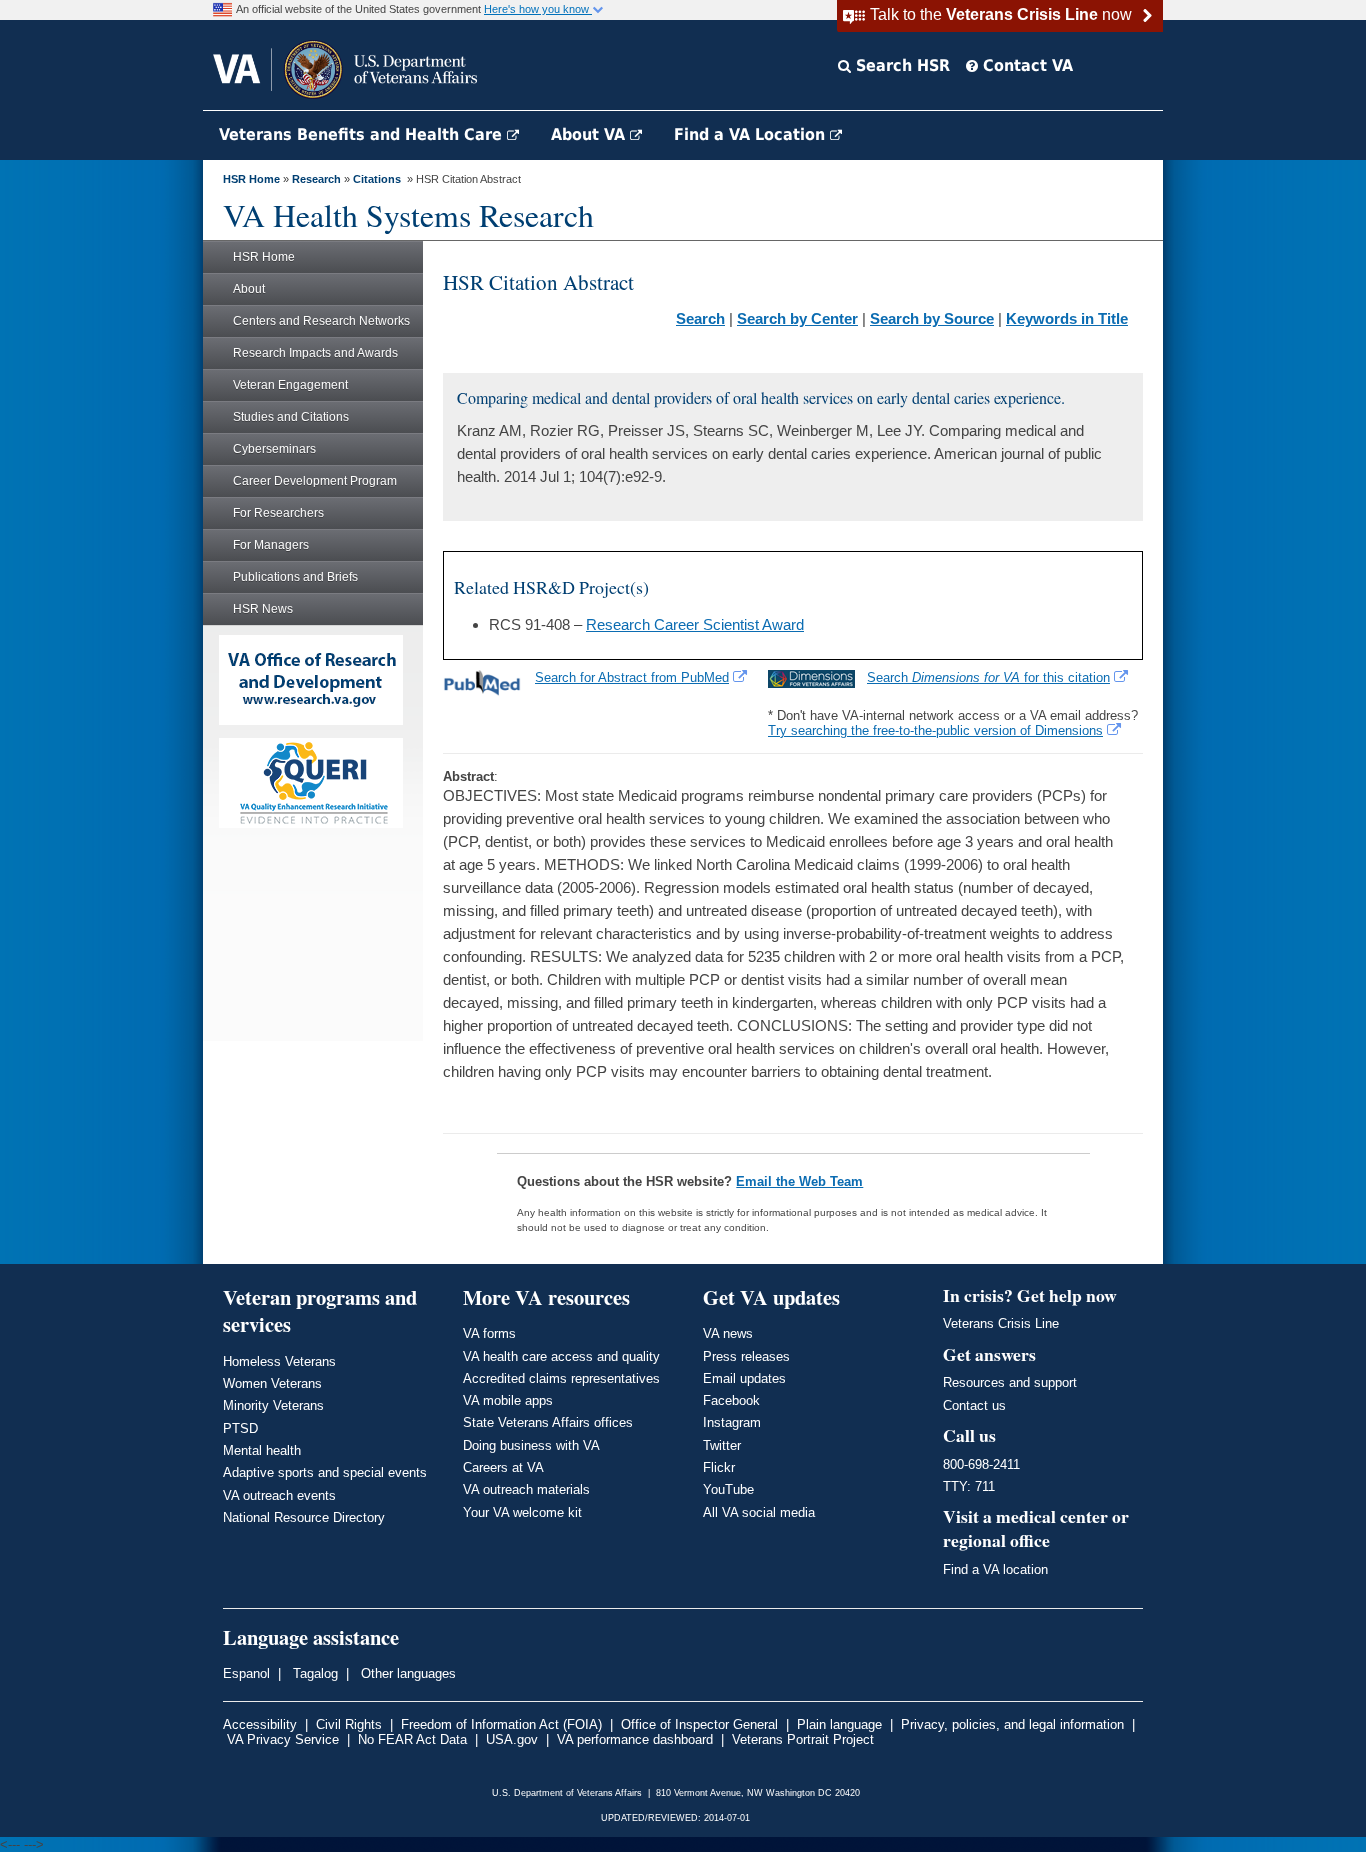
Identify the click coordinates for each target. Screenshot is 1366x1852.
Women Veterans (272, 1383)
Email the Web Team (799, 1181)
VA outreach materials (526, 1489)
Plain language (839, 1724)
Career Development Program (315, 481)
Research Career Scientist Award (695, 624)
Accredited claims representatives (561, 1378)
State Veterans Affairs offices (548, 1422)
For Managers (271, 545)
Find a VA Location (752, 134)
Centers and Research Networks (321, 321)
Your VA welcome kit (522, 1512)
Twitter (722, 1445)
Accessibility (260, 1724)
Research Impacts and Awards (315, 353)
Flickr (719, 1467)
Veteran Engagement (290, 385)
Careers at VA (503, 1467)
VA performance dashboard (635, 1739)
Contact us (974, 1405)
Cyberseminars (274, 449)
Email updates (744, 1378)
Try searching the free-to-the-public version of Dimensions (935, 730)
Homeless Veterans (279, 1361)
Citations (377, 179)
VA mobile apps (508, 1400)
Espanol (246, 1673)
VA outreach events (279, 1495)
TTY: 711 (969, 1486)
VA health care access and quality (561, 1356)
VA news (728, 1333)
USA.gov (512, 1739)
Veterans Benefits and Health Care (363, 134)
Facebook (731, 1400)
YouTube (728, 1489)
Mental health (262, 1450)
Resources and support (1010, 1382)
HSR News (263, 609)
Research (316, 179)
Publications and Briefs (295, 577)
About (249, 289)
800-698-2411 (981, 1464)
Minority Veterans (273, 1405)
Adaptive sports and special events (325, 1472)
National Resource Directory (304, 1517)
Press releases (746, 1356)
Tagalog (313, 1673)
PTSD (240, 1428)
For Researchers (278, 513)
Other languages (406, 1673)
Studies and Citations (291, 417)
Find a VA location (995, 1569)
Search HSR (900, 65)
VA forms (489, 1333)
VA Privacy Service (283, 1739)
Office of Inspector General (699, 1724)
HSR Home (251, 179)
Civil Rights (349, 1724)
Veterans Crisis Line (1001, 1323)
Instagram (732, 1422)
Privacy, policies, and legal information (1012, 1724)
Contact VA (1025, 65)
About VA (590, 134)
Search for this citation (988, 677)
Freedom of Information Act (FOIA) (501, 1724)
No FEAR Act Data (412, 1739)
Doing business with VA (531, 1445)
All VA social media (759, 1512)
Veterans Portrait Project (803, 1739)
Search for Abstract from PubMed (632, 677)
